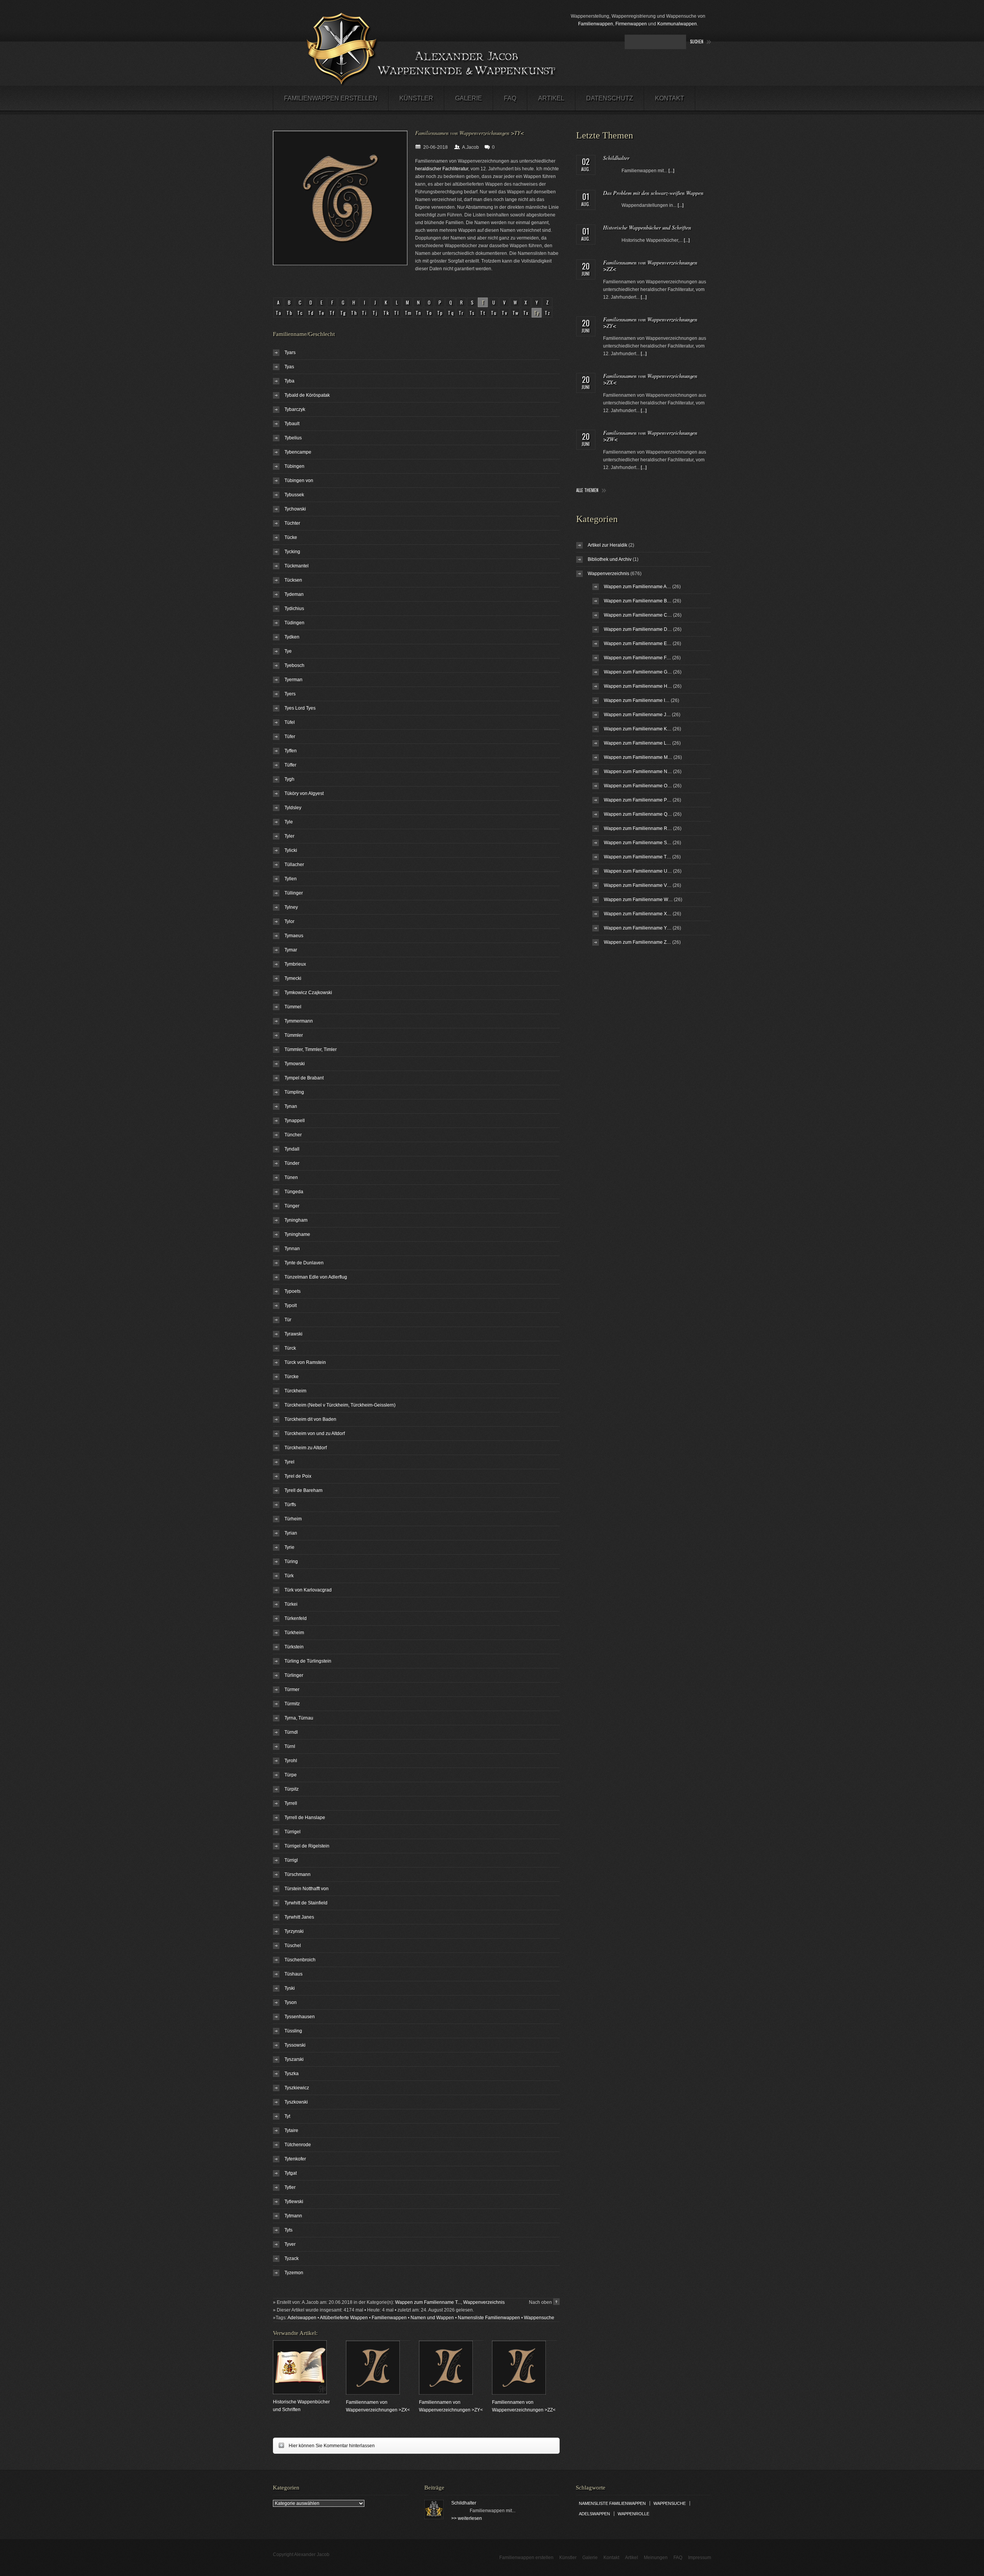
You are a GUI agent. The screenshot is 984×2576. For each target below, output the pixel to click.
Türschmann (298, 1874)
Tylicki (291, 850)
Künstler (416, 98)
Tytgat (291, 2173)
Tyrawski (293, 1334)
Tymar (291, 950)
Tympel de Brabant (304, 1078)
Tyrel (289, 1462)
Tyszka (292, 2074)
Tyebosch (294, 665)
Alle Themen (587, 490)
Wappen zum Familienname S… (638, 843)
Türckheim (295, 1391)
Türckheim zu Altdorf (306, 1448)
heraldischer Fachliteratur (442, 169)
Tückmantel (297, 566)
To (430, 313)
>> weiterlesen (467, 2518)
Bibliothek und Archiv (610, 559)
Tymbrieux (295, 964)
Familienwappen (596, 24)
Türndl (291, 1732)
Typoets (293, 1291)
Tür (288, 1320)
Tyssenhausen (300, 2017)
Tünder (292, 1163)
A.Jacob (470, 147)
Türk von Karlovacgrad (308, 1590)
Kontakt (670, 98)
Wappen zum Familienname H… (638, 686)
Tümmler (294, 1035)
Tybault (292, 424)
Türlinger (294, 1675)
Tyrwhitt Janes (299, 1917)
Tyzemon (294, 2273)
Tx (526, 313)
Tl (397, 313)
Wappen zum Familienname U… (638, 871)
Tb (290, 313)
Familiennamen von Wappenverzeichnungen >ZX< (650, 379)
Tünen (291, 1177)
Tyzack (292, 2258)
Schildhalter (616, 158)
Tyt (287, 2116)
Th (354, 313)
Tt (483, 313)
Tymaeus (294, 936)
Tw (516, 313)
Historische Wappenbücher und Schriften (647, 227)
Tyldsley (293, 808)
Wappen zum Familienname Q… (638, 814)
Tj (375, 313)
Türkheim (294, 1633)
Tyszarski (294, 2059)
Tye (288, 651)
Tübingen (294, 466)
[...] (671, 171)
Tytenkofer (295, 2159)
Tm (409, 313)
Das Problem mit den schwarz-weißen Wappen (653, 193)
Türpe (291, 1775)
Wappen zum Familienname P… (638, 800)
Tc (300, 313)
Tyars (290, 353)
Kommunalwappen (677, 24)
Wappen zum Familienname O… (638, 786)
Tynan (291, 1106)
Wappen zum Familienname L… (637, 743)
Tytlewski (294, 2202)
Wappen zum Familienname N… (638, 772)
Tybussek (294, 495)
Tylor (289, 921)
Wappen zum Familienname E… (638, 644)
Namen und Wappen (432, 2318)
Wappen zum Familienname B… (638, 601)
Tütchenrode (298, 2145)
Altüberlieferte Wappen (344, 2318)
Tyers (290, 694)
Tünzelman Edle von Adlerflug (316, 1277)
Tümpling (294, 1092)
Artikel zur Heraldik (608, 545)
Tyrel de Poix (298, 1476)
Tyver (290, 2244)
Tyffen (291, 751)
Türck (290, 1348)
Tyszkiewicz (297, 2088)
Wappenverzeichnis (484, 2302)
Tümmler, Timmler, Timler (311, 1049)
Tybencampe (298, 452)
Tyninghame (297, 1234)
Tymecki (293, 978)
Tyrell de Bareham (303, 1490)
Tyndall (292, 1149)
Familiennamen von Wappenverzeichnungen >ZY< (650, 323)
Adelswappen (302, 2318)
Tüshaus (293, 1974)
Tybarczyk (295, 409)
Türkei (291, 1604)
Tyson (291, 2002)
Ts (472, 313)
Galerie (469, 98)
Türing (291, 1562)
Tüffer (290, 765)
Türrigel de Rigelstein (307, 1846)
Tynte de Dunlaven (304, 1263)
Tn (419, 313)
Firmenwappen (631, 24)
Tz (548, 313)
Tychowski (295, 509)
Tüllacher (294, 865)
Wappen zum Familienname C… (638, 615)
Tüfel (290, 722)
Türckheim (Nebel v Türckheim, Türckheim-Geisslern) (340, 1405)
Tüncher (293, 1135)
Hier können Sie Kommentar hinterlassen (324, 2445)
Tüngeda (294, 1192)
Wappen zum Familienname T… (637, 857)
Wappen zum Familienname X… (638, 914)
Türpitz (292, 1789)
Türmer (292, 1690)
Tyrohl (291, 1761)
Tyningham (296, 1220)
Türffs (290, 1505)
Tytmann (293, 2216)
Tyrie (289, 1547)
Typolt (291, 1305)
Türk (289, 1576)
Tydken (292, 637)
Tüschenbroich (300, 1960)
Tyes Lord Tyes (300, 708)
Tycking (292, 552)
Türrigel (293, 1832)
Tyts (288, 2230)
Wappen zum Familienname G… (638, 672)
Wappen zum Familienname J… (637, 715)
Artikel (551, 98)
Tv (505, 313)
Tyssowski (295, 2045)
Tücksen (293, 580)
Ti (365, 313)
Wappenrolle (633, 2514)
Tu (494, 313)
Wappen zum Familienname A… (637, 587)
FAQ (510, 98)
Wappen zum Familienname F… (637, 658)
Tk (386, 313)
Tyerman (293, 680)
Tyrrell (291, 1803)
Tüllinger (294, 893)
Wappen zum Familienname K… (638, 729)
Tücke (291, 537)
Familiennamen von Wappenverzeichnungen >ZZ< (650, 266)
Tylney (291, 907)
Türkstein (294, 1647)
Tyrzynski (294, 1931)
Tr (461, 313)
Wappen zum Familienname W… (638, 900)
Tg (343, 313)
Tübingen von (299, 481)
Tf (332, 313)
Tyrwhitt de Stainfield (306, 1903)
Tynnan (292, 1249)
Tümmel (293, 1007)
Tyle (289, 822)
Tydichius (294, 609)
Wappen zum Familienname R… (638, 828)
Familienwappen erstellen (331, 98)
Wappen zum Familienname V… (638, 885)
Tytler (290, 2187)
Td (311, 313)
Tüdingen (294, 623)
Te (322, 313)
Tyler (289, 836)
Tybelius (293, 438)
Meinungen (656, 2558)
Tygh (289, 779)
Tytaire (291, 2130)
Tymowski (295, 1064)
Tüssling (293, 2031)
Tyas (289, 367)
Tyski (290, 1988)
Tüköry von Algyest (304, 793)
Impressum (700, 2558)
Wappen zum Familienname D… (638, 629)
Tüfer (290, 737)
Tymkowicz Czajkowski (308, 993)
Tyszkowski (296, 2102)
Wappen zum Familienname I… (637, 700)
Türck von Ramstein (305, 1362)
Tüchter (292, 523)
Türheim (293, 1519)
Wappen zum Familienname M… (638, 757)
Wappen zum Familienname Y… (638, 928)
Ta (279, 313)
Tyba (289, 381)
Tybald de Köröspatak (307, 395)
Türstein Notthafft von (307, 1889)
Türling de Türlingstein (308, 1661)
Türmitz (292, 1704)
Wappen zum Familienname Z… (637, 942)
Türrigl (291, 1860)
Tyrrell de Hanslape (305, 1818)
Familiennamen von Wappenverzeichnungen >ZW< (650, 436)
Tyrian (291, 1533)
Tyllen (291, 879)
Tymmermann (299, 1021)
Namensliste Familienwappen (489, 2318)
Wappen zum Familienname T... (428, 2302)
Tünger (292, 1206)
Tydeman (294, 594)
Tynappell (295, 1121)
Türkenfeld (296, 1618)
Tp (440, 313)
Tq (451, 313)
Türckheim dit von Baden (310, 1419)
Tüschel (293, 1946)
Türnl (290, 1746)
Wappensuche (539, 2318)
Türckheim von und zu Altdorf (315, 1434)
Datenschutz (610, 98)
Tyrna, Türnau (299, 1718)
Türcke (292, 1377)
